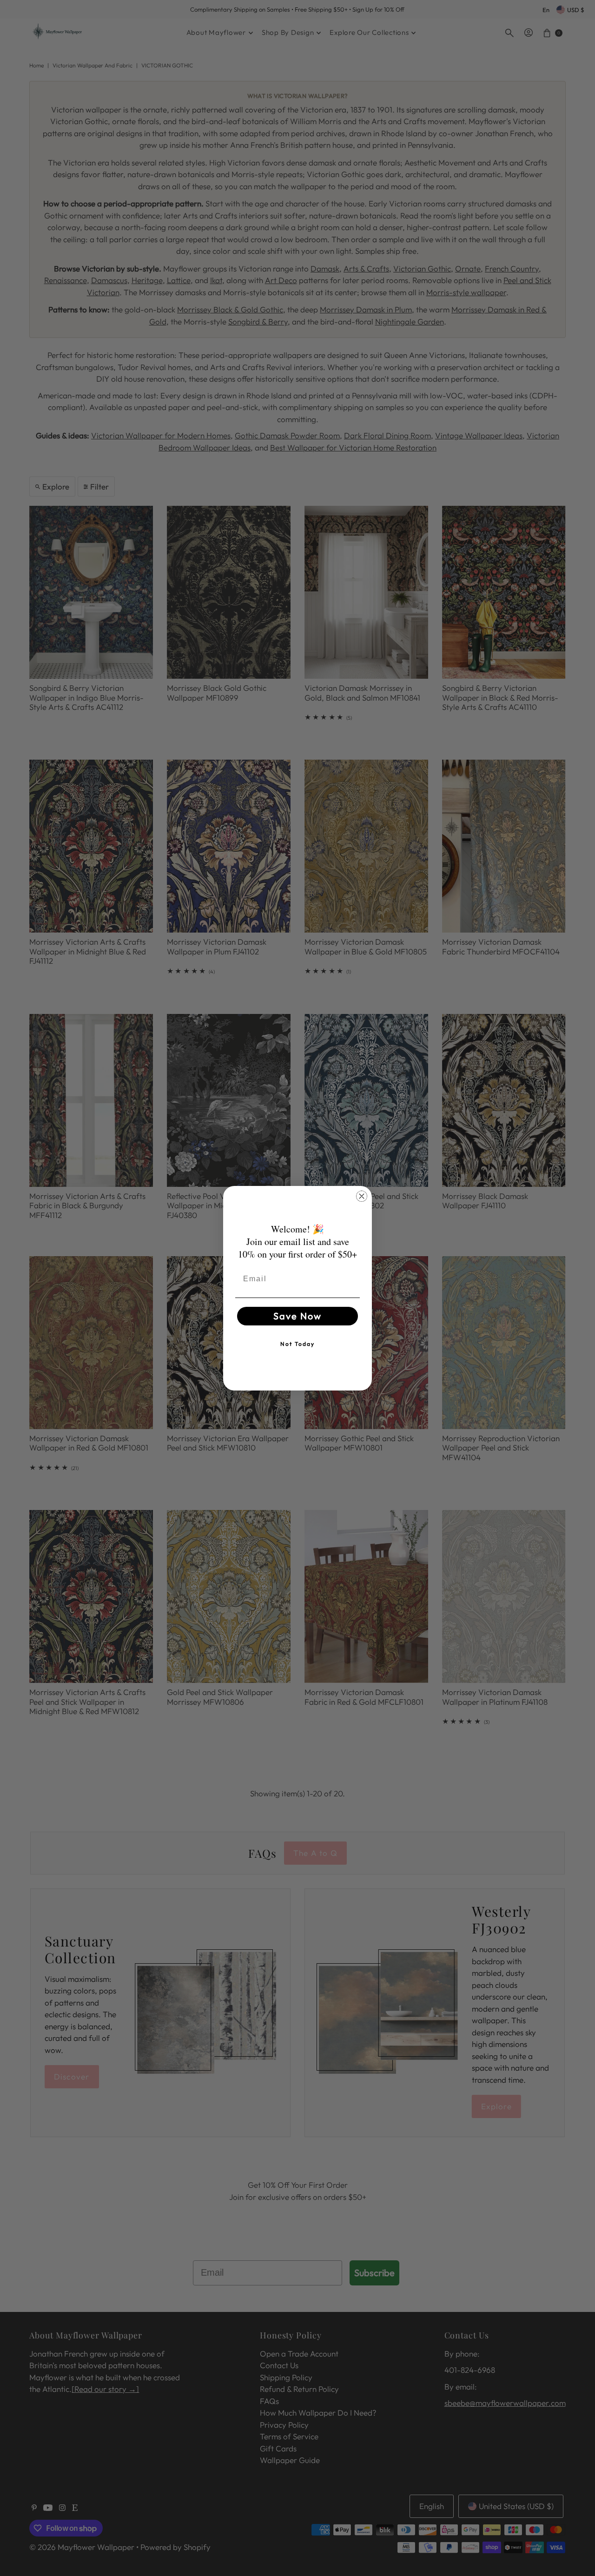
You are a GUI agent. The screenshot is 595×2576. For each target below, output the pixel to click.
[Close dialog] (362, 1196)
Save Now (297, 1316)
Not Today (297, 1344)
